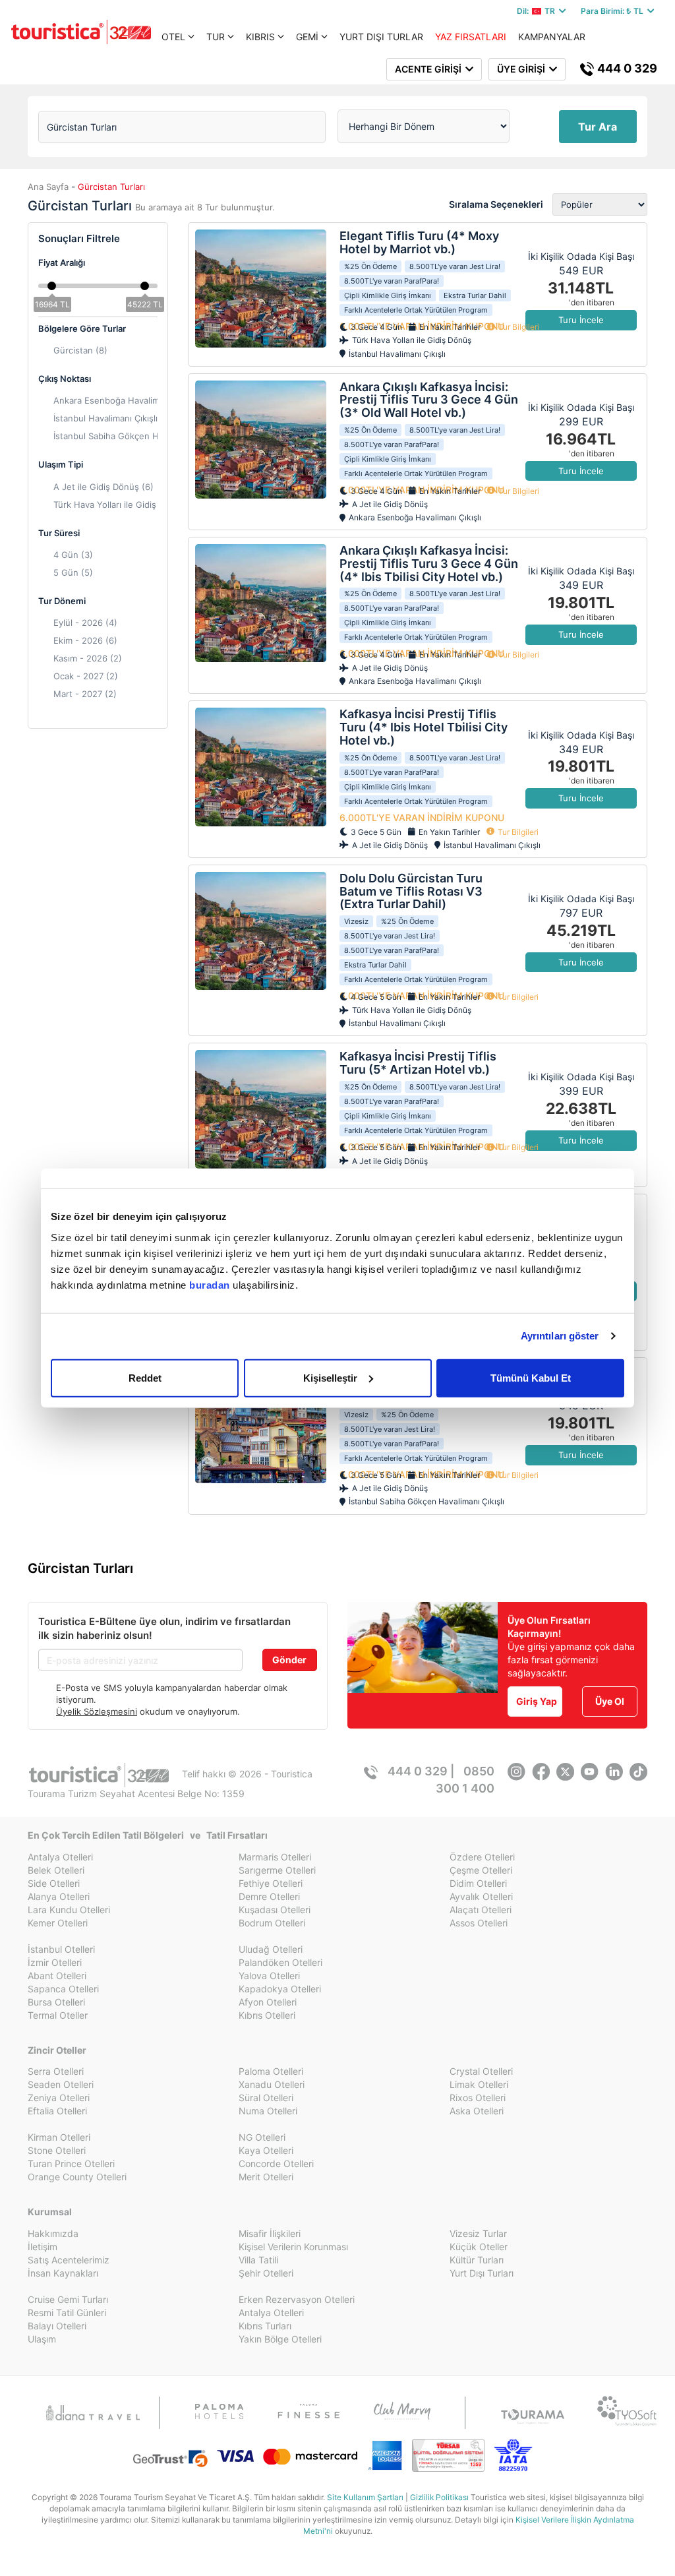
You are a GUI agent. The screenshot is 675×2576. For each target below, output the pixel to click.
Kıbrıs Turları (265, 2326)
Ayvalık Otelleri (481, 1896)
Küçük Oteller (479, 2247)
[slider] (52, 285)
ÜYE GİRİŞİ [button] (523, 69)
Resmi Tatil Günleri (67, 2313)
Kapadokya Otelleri (280, 1989)
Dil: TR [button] (538, 11)
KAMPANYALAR (552, 37)
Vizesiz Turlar (478, 2233)
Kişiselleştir (330, 1377)
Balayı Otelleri (57, 2326)
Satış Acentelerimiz (69, 2260)
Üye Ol (610, 1701)
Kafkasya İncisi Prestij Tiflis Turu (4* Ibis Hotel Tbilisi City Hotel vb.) (424, 727)
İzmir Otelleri (55, 1962)
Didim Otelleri (478, 1883)
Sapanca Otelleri (63, 1989)
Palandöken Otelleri (280, 1962)
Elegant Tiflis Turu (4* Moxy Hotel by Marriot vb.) (419, 242)
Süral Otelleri (266, 2098)
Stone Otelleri (57, 2150)
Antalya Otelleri (60, 1857)
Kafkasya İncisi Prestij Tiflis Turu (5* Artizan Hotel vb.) (418, 1063)
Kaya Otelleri (266, 2150)
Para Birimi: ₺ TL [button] (614, 11)
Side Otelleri (54, 1883)
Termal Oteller (58, 2015)
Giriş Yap (537, 1701)
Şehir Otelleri (266, 2273)
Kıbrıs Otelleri (267, 2015)
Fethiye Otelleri (271, 1883)
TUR (216, 37)
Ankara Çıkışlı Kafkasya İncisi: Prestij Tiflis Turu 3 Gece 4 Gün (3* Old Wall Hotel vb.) (429, 400)
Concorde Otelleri (276, 2163)
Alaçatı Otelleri (481, 1910)
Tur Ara (598, 127)
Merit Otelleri (266, 2177)
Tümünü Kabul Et (531, 1377)
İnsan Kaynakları (63, 2273)
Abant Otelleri (57, 1976)
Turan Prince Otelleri (71, 2163)
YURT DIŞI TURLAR (381, 37)
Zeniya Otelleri (59, 2098)
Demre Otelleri (269, 1896)
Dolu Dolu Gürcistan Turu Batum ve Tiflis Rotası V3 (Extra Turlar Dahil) (411, 891)
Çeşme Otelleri (481, 1870)
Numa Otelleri (268, 2111)
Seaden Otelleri (61, 2084)
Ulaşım (42, 2339)
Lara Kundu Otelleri (69, 1910)
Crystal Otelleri (481, 2071)
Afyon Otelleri (268, 2002)
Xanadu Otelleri (272, 2084)
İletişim (43, 2247)
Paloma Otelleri (271, 2071)
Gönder (289, 1660)
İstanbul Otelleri (61, 1949)
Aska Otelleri (477, 2111)
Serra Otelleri (56, 2071)
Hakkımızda (53, 2233)
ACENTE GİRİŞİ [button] (430, 69)
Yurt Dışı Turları (482, 2273)
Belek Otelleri (56, 1870)
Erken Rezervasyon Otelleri (297, 2299)
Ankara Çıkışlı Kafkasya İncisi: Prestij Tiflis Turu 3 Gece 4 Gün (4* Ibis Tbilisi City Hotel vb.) (429, 564)
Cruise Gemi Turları (68, 2299)
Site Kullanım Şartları (365, 2497)
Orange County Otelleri (77, 2177)
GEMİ (307, 37)
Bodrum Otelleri (272, 1923)
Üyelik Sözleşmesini (97, 1711)
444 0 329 (626, 68)
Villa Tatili (258, 2260)
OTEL (173, 37)
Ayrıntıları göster (560, 1336)
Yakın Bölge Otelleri (280, 2339)
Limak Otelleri (479, 2084)
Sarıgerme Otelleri (277, 1870)
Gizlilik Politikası (439, 2497)
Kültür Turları (477, 2260)
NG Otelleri (262, 2137)
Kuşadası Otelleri (275, 1910)
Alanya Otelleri (59, 1896)
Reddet (145, 1377)
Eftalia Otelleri (57, 2111)
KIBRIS (260, 37)
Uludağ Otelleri (271, 1949)
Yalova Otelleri (269, 1976)
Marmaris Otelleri (275, 1857)
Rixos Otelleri (478, 2098)
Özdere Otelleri (482, 1857)
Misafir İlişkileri (270, 2233)
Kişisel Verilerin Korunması (293, 2247)
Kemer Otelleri (58, 1923)
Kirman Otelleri (59, 2137)
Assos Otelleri (479, 1923)
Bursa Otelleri (56, 2002)
